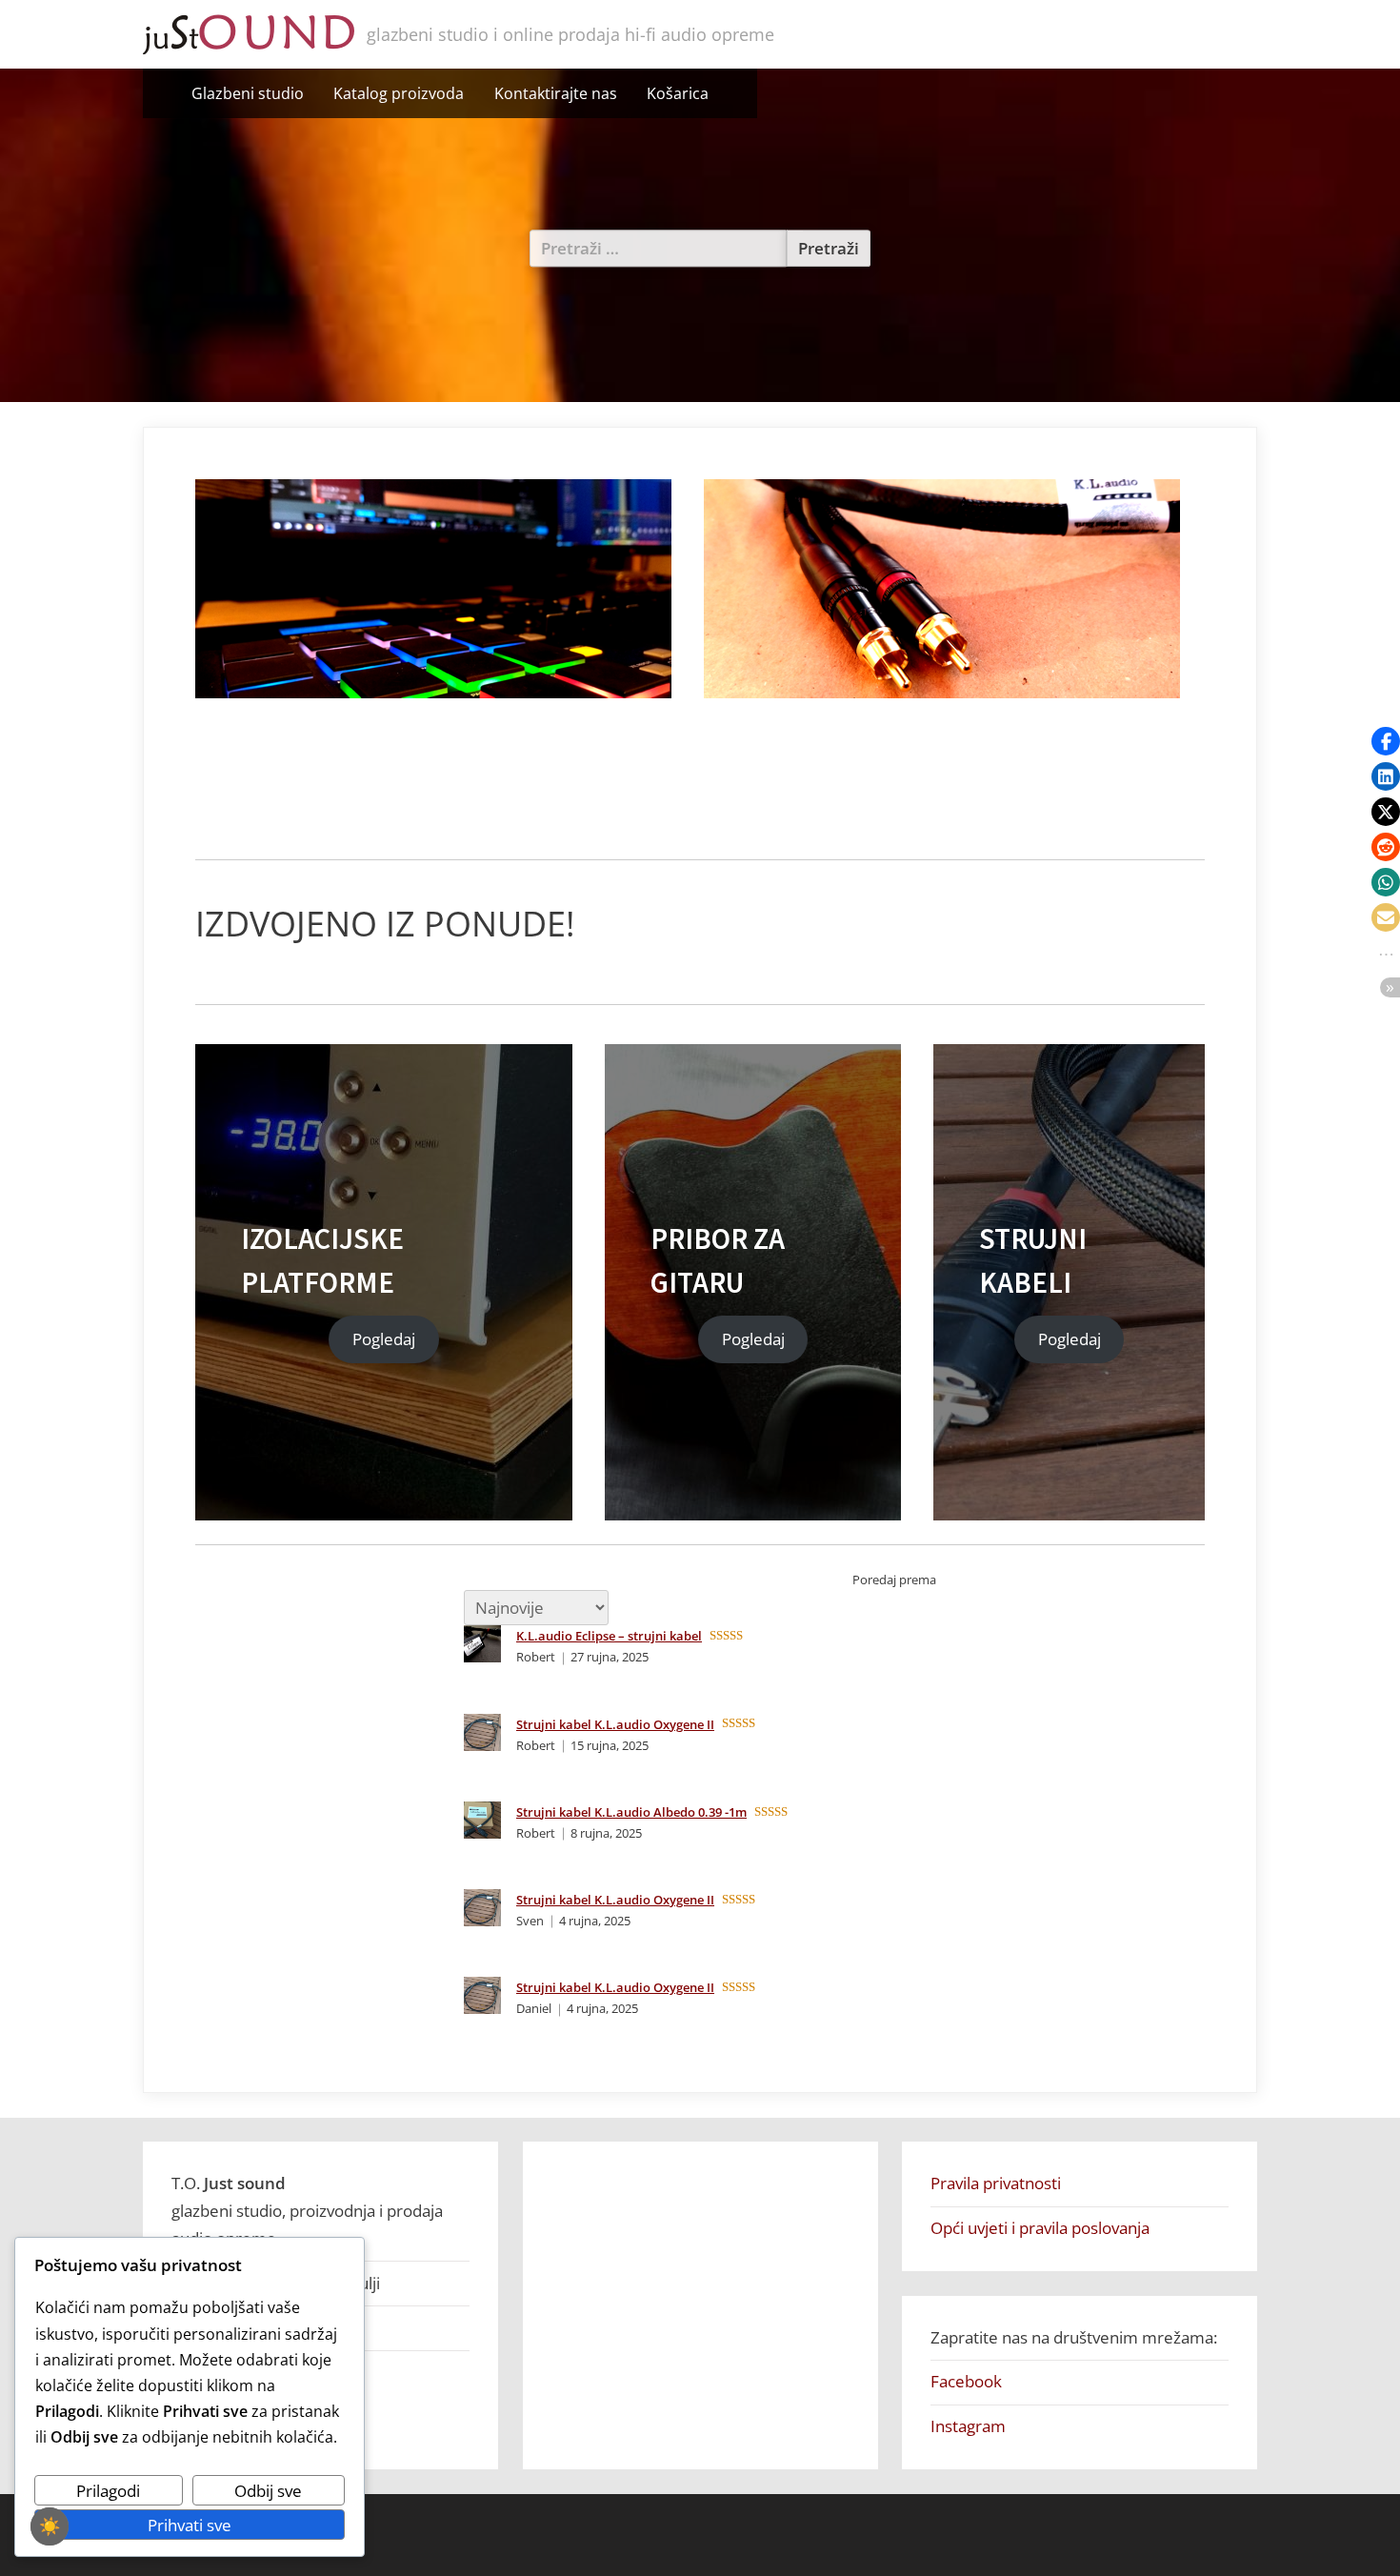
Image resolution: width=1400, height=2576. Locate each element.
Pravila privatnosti (996, 2183)
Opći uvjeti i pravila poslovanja (1040, 2228)
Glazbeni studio (248, 93)
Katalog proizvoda (399, 93)
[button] (1386, 741)
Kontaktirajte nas (556, 93)
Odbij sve (268, 2491)
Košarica (678, 93)
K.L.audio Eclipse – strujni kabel (609, 1636)
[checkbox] (50, 2526)
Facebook (966, 2381)
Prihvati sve (190, 2525)
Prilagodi (108, 2491)
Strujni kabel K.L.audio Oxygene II (615, 1724)
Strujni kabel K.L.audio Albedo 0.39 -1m (631, 1812)
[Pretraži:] (658, 248)
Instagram (968, 2426)
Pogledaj (384, 1340)
